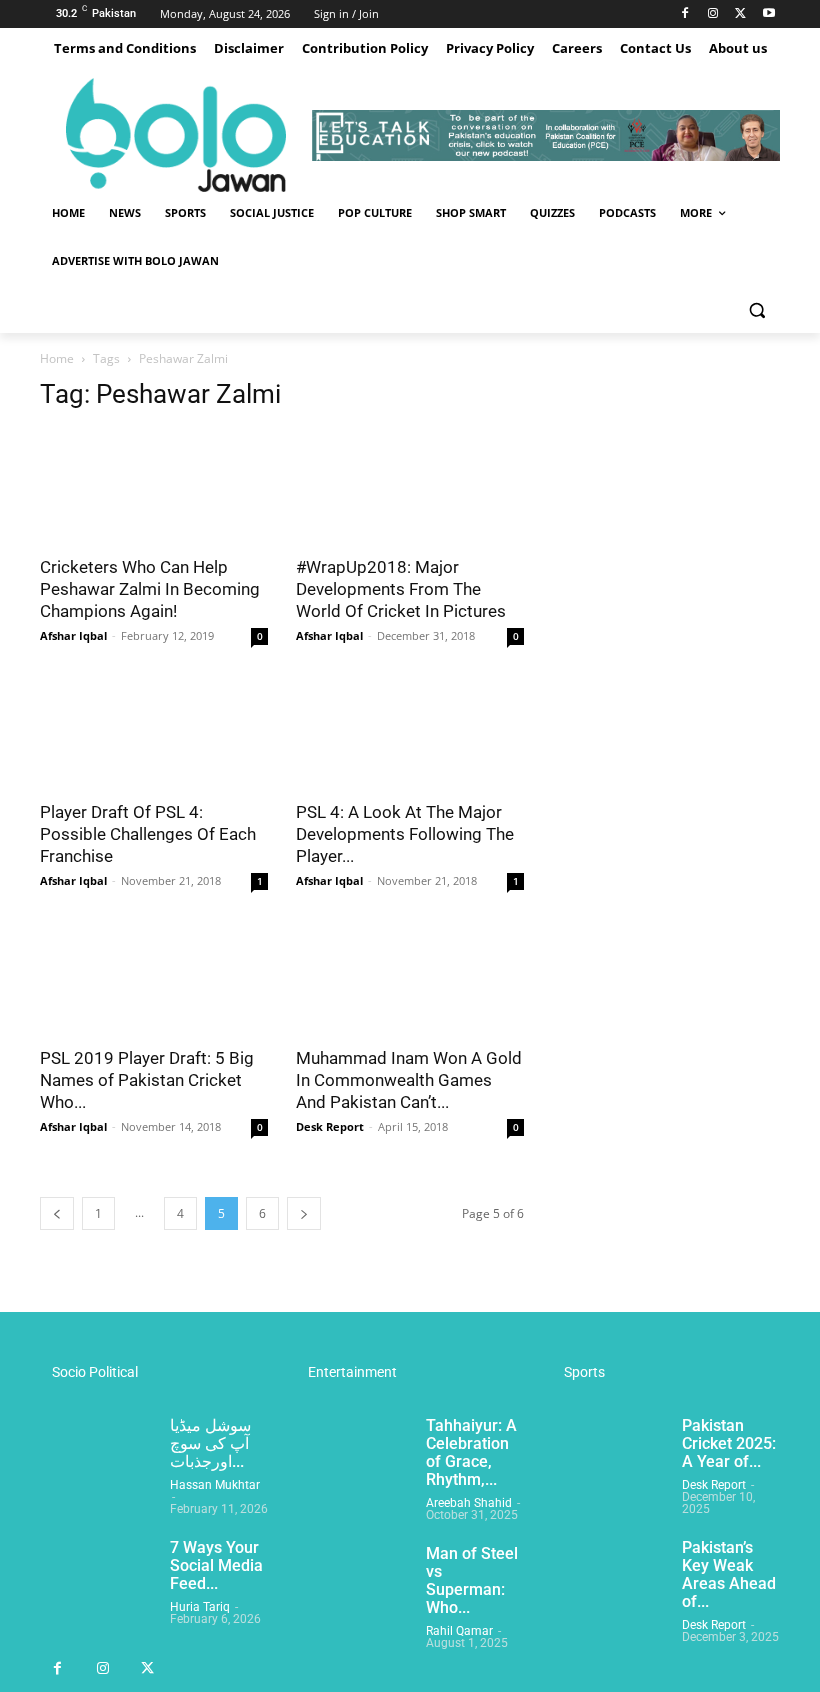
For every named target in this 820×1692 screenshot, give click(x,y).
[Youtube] (768, 14)
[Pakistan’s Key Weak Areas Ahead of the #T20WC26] (609, 1579)
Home (57, 358)
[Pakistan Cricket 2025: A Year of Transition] (609, 1457)
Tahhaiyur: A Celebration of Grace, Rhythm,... (471, 1452)
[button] (756, 309)
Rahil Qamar (459, 1631)
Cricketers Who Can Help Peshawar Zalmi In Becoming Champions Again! (150, 589)
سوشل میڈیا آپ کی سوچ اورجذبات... (210, 1443)
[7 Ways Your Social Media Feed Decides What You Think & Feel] (97, 1579)
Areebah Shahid (469, 1503)
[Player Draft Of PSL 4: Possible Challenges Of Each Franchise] (154, 732)
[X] (740, 14)
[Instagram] (713, 14)
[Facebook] (685, 14)
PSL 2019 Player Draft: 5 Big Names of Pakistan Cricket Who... (147, 1080)
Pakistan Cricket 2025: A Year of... (729, 1443)
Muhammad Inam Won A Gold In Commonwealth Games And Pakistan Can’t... (409, 1080)
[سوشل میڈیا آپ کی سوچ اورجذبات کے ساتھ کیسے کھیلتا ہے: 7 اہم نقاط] (97, 1457)
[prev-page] (57, 1213)
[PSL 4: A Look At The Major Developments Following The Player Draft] (410, 732)
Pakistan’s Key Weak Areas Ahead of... (729, 1574)
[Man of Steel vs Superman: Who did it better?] (353, 1585)
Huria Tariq (200, 1607)
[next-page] (304, 1213)
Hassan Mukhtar (215, 1485)
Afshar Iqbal (73, 635)
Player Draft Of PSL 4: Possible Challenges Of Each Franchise (148, 834)
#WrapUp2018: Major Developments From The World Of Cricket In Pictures (401, 589)
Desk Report (330, 1126)
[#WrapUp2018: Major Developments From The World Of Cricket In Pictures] (410, 486)
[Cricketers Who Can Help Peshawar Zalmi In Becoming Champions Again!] (154, 486)
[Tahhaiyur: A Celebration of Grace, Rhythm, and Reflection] (353, 1457)
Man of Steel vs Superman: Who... (472, 1580)
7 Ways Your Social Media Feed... (216, 1565)
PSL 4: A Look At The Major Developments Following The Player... (405, 834)
